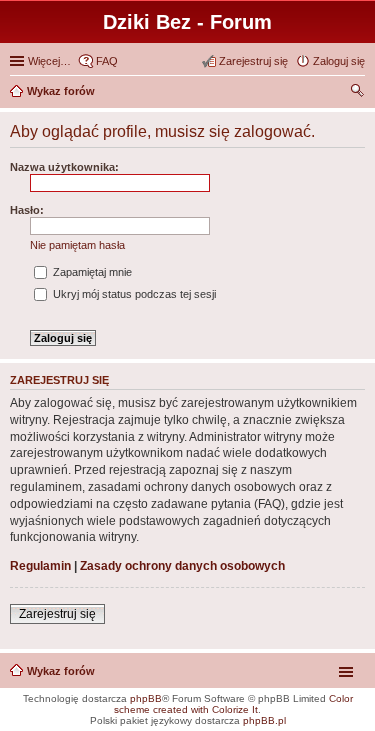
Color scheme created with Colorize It (233, 704)
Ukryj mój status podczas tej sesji (133, 294)
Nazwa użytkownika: (64, 167)
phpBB (146, 698)
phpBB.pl (264, 720)
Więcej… (49, 61)
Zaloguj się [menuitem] (339, 61)
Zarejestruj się (57, 614)
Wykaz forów (61, 671)
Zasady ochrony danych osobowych (182, 566)
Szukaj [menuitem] (358, 93)
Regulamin (40, 566)
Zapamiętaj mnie (91, 272)
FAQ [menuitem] (107, 61)
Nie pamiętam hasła (77, 245)
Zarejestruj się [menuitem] (253, 61)
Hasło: (27, 210)
